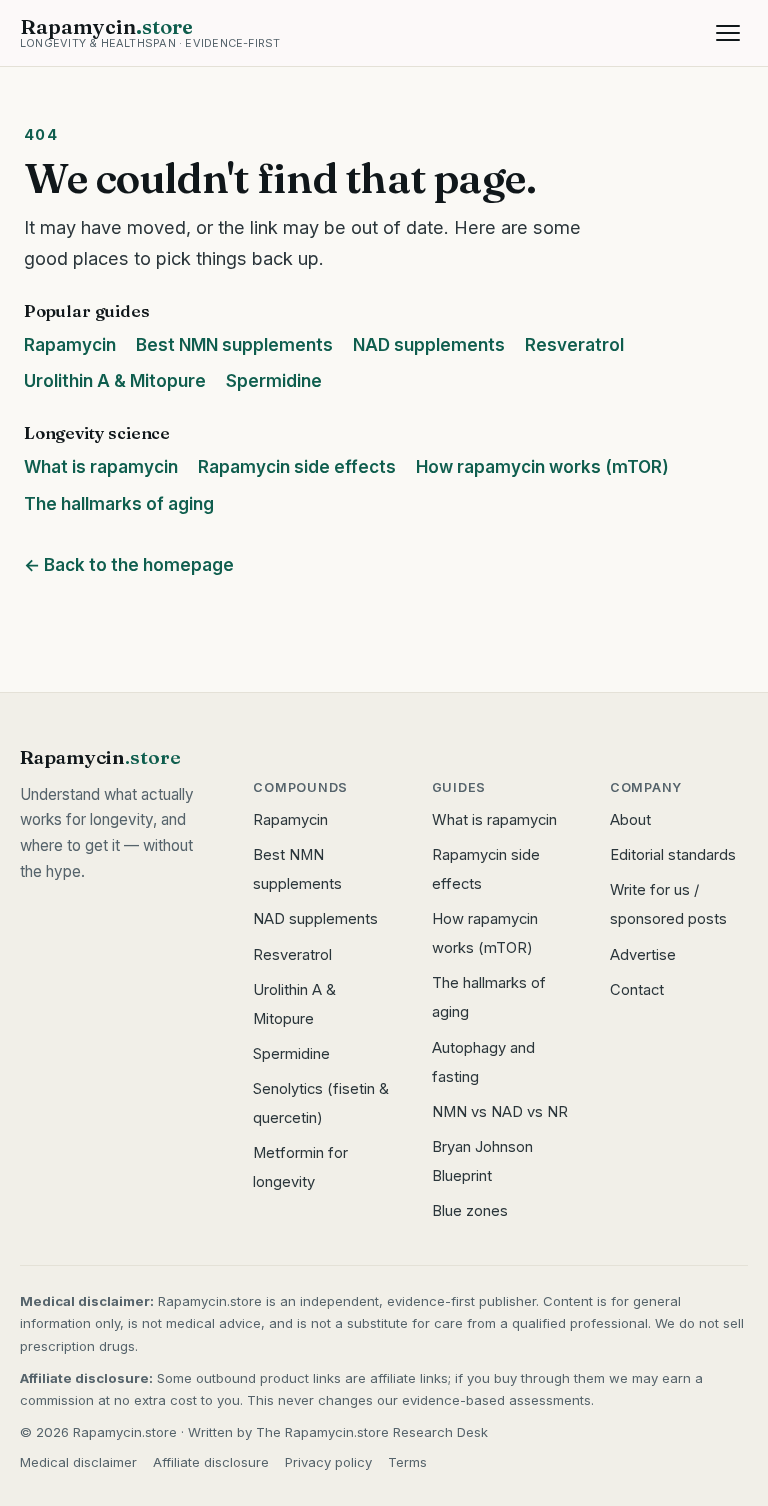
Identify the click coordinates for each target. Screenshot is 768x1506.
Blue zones (470, 1211)
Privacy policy (328, 1462)
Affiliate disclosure (211, 1462)
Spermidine (274, 381)
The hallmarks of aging (119, 504)
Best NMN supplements (234, 345)
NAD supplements (429, 345)
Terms (407, 1462)
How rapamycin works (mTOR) (542, 467)
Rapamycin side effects (297, 467)
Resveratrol (574, 345)
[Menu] (728, 33)
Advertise (643, 955)
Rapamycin (70, 345)
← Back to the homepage (129, 565)
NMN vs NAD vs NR (500, 1112)
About (630, 820)
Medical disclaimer (78, 1462)
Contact (637, 990)
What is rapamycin (101, 467)
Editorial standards (673, 855)
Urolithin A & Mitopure (115, 381)
